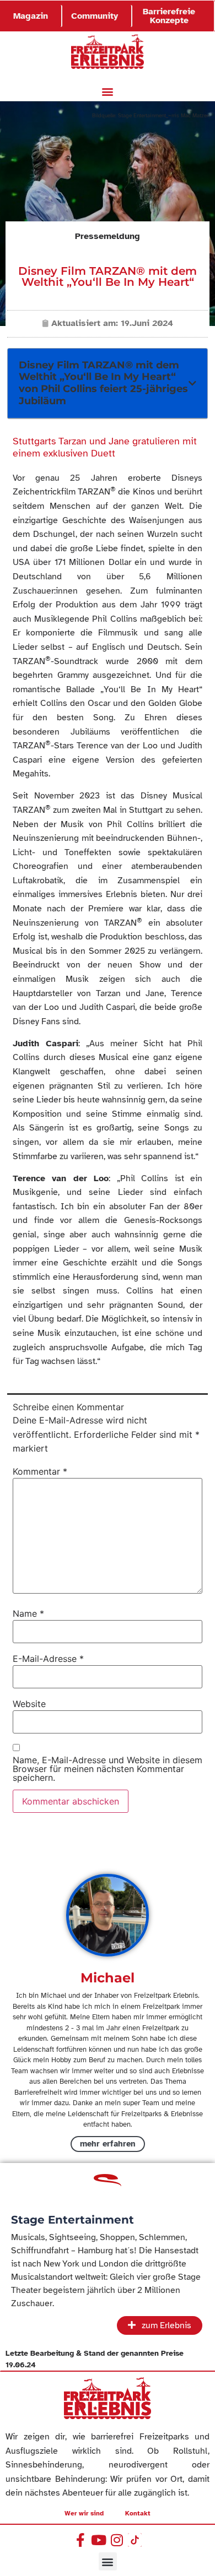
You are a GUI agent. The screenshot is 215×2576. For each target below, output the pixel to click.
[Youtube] (98, 2540)
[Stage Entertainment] (108, 2184)
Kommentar (40, 1471)
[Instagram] (117, 2540)
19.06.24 (21, 2365)
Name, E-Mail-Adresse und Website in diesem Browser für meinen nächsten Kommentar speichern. (108, 1769)
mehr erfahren (108, 2144)
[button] (108, 92)
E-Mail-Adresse (48, 1659)
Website (29, 1704)
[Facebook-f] (80, 2540)
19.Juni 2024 (147, 323)
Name (28, 1613)
